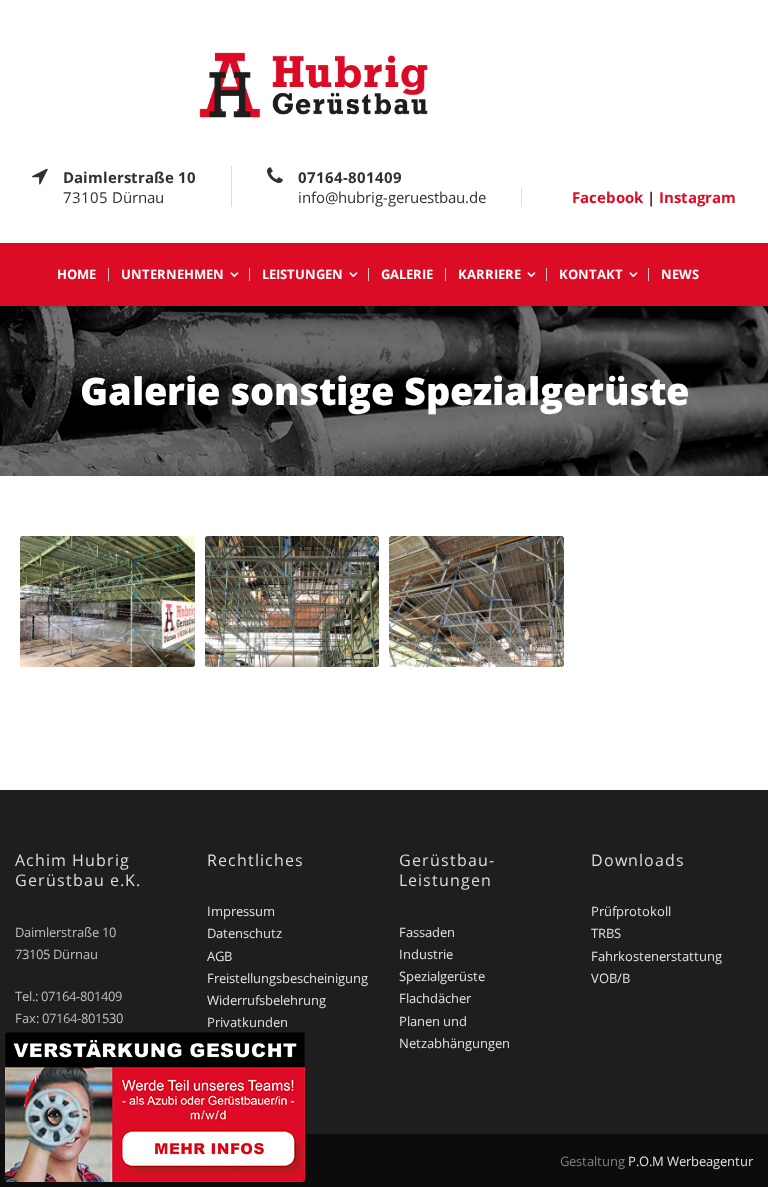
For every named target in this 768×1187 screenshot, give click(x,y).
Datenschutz (244, 933)
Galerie (407, 274)
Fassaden (427, 932)
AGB (219, 956)
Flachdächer (435, 998)
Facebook (607, 197)
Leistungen (302, 274)
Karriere (489, 274)
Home (76, 274)
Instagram (697, 197)
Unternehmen (172, 274)
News (680, 274)
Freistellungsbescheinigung (287, 978)
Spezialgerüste (442, 976)
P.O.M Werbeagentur (690, 1161)
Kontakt (591, 274)
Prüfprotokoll (631, 911)
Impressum (241, 911)
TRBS (606, 933)
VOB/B (610, 978)
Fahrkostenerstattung (656, 956)
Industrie (426, 954)
